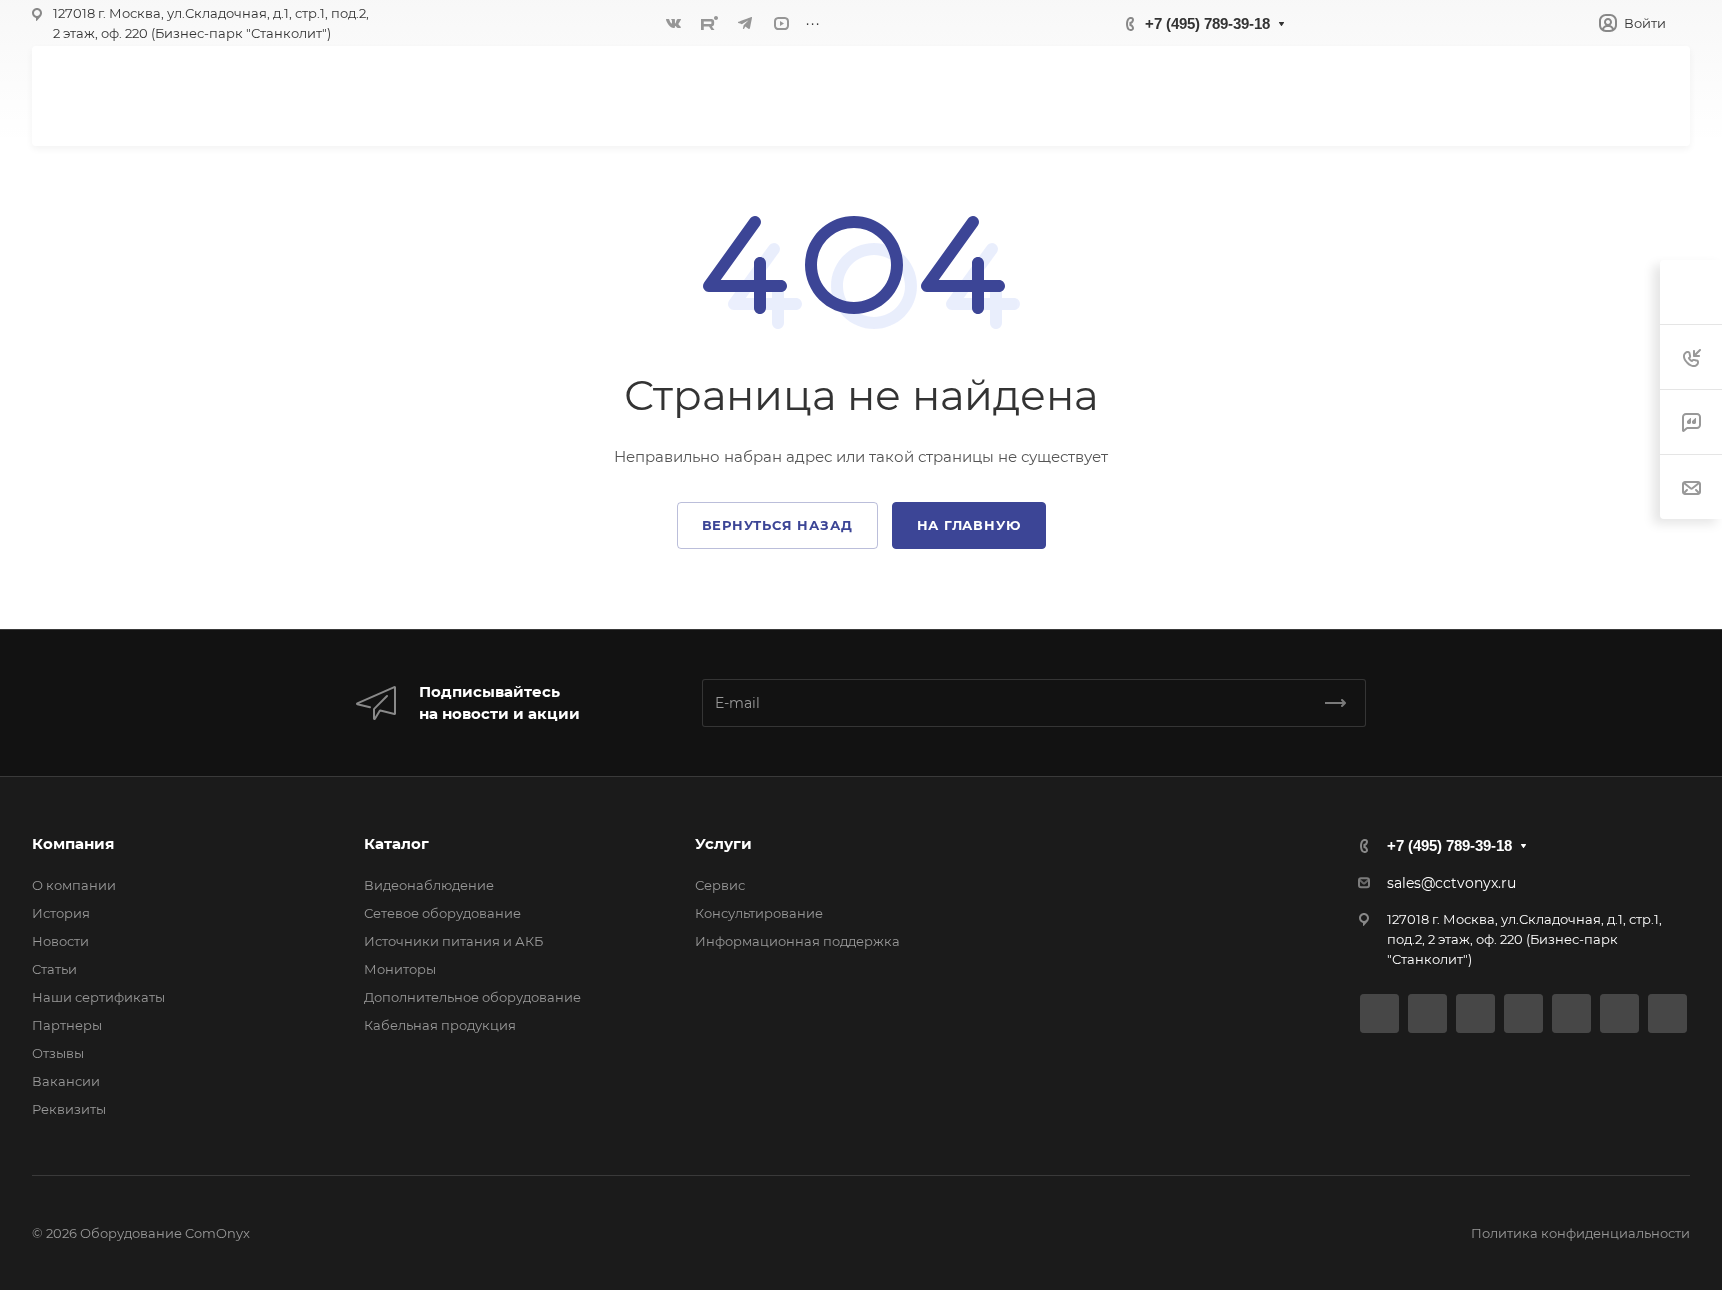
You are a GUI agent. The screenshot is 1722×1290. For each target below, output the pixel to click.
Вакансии (66, 1081)
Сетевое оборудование (442, 913)
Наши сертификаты (98, 997)
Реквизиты (69, 1109)
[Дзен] (1571, 1013)
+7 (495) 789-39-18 (1207, 23)
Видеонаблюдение (429, 885)
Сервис (720, 885)
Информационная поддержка (797, 941)
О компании (74, 885)
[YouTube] (781, 23)
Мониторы (400, 969)
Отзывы (58, 1053)
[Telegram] (745, 23)
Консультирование (759, 913)
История (61, 913)
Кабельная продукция (440, 1025)
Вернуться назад (777, 525)
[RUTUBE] (709, 23)
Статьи (54, 969)
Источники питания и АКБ (453, 941)
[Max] (1667, 1013)
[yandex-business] (1619, 1013)
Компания (73, 843)
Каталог (396, 843)
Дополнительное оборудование (472, 997)
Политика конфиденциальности (1580, 1233)
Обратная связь (1571, 95)
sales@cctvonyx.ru (1451, 883)
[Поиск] (1442, 95)
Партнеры (67, 1025)
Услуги (723, 843)
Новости (60, 941)
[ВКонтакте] (673, 23)
